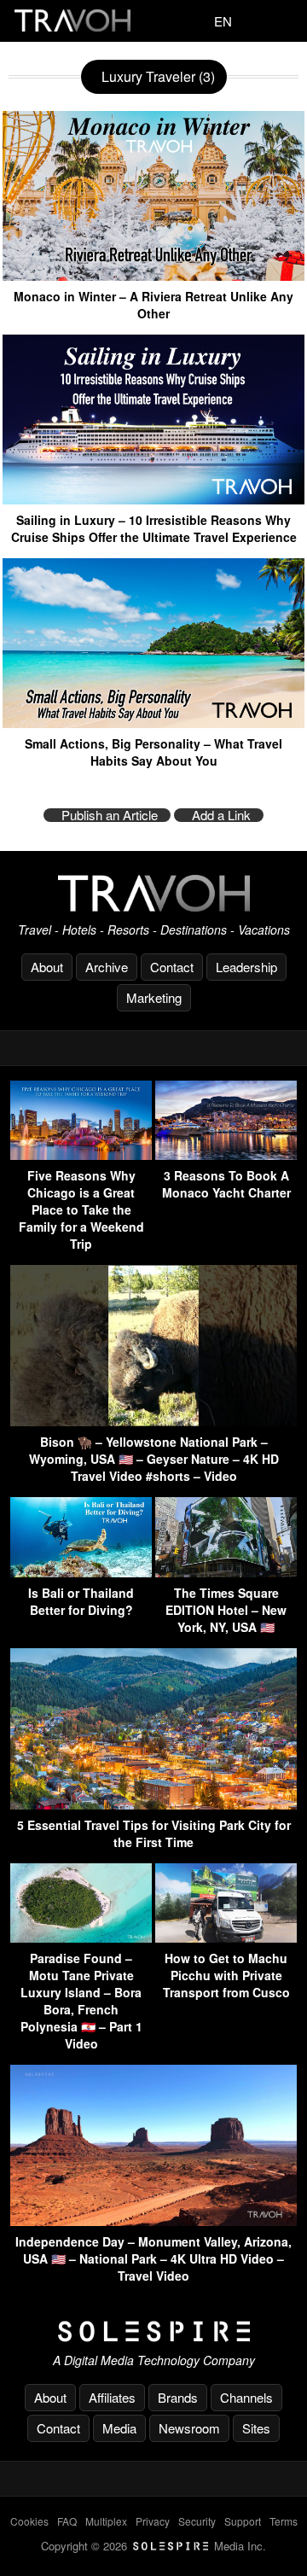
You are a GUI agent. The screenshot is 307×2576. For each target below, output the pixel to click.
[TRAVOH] (153, 893)
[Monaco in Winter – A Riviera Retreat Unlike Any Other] (153, 274)
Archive (107, 967)
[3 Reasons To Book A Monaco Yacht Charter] (226, 1154)
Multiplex (106, 2521)
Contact (172, 967)
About (47, 967)
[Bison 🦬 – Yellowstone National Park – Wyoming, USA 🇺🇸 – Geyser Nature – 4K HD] (153, 1421)
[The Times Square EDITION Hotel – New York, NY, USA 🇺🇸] (226, 1572)
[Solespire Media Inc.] (153, 2332)
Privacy (153, 2521)
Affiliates (112, 2397)
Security (197, 2521)
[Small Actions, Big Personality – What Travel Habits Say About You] (153, 722)
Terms (284, 2521)
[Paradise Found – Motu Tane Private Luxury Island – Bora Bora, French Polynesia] (81, 1937)
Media (119, 2428)
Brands (178, 2397)
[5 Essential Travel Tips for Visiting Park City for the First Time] (153, 1804)
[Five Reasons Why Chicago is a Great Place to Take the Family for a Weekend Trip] (81, 1154)
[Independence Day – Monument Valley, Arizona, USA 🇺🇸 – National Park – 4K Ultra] (153, 2220)
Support (243, 2521)
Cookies (29, 2521)
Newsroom (189, 2428)
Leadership (246, 967)
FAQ (67, 2521)
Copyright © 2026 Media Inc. (153, 2546)
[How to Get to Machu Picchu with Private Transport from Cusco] (226, 1937)
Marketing (154, 997)
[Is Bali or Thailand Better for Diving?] (81, 1572)
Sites (256, 2428)
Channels (246, 2397)
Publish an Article (110, 815)
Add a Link (221, 815)
